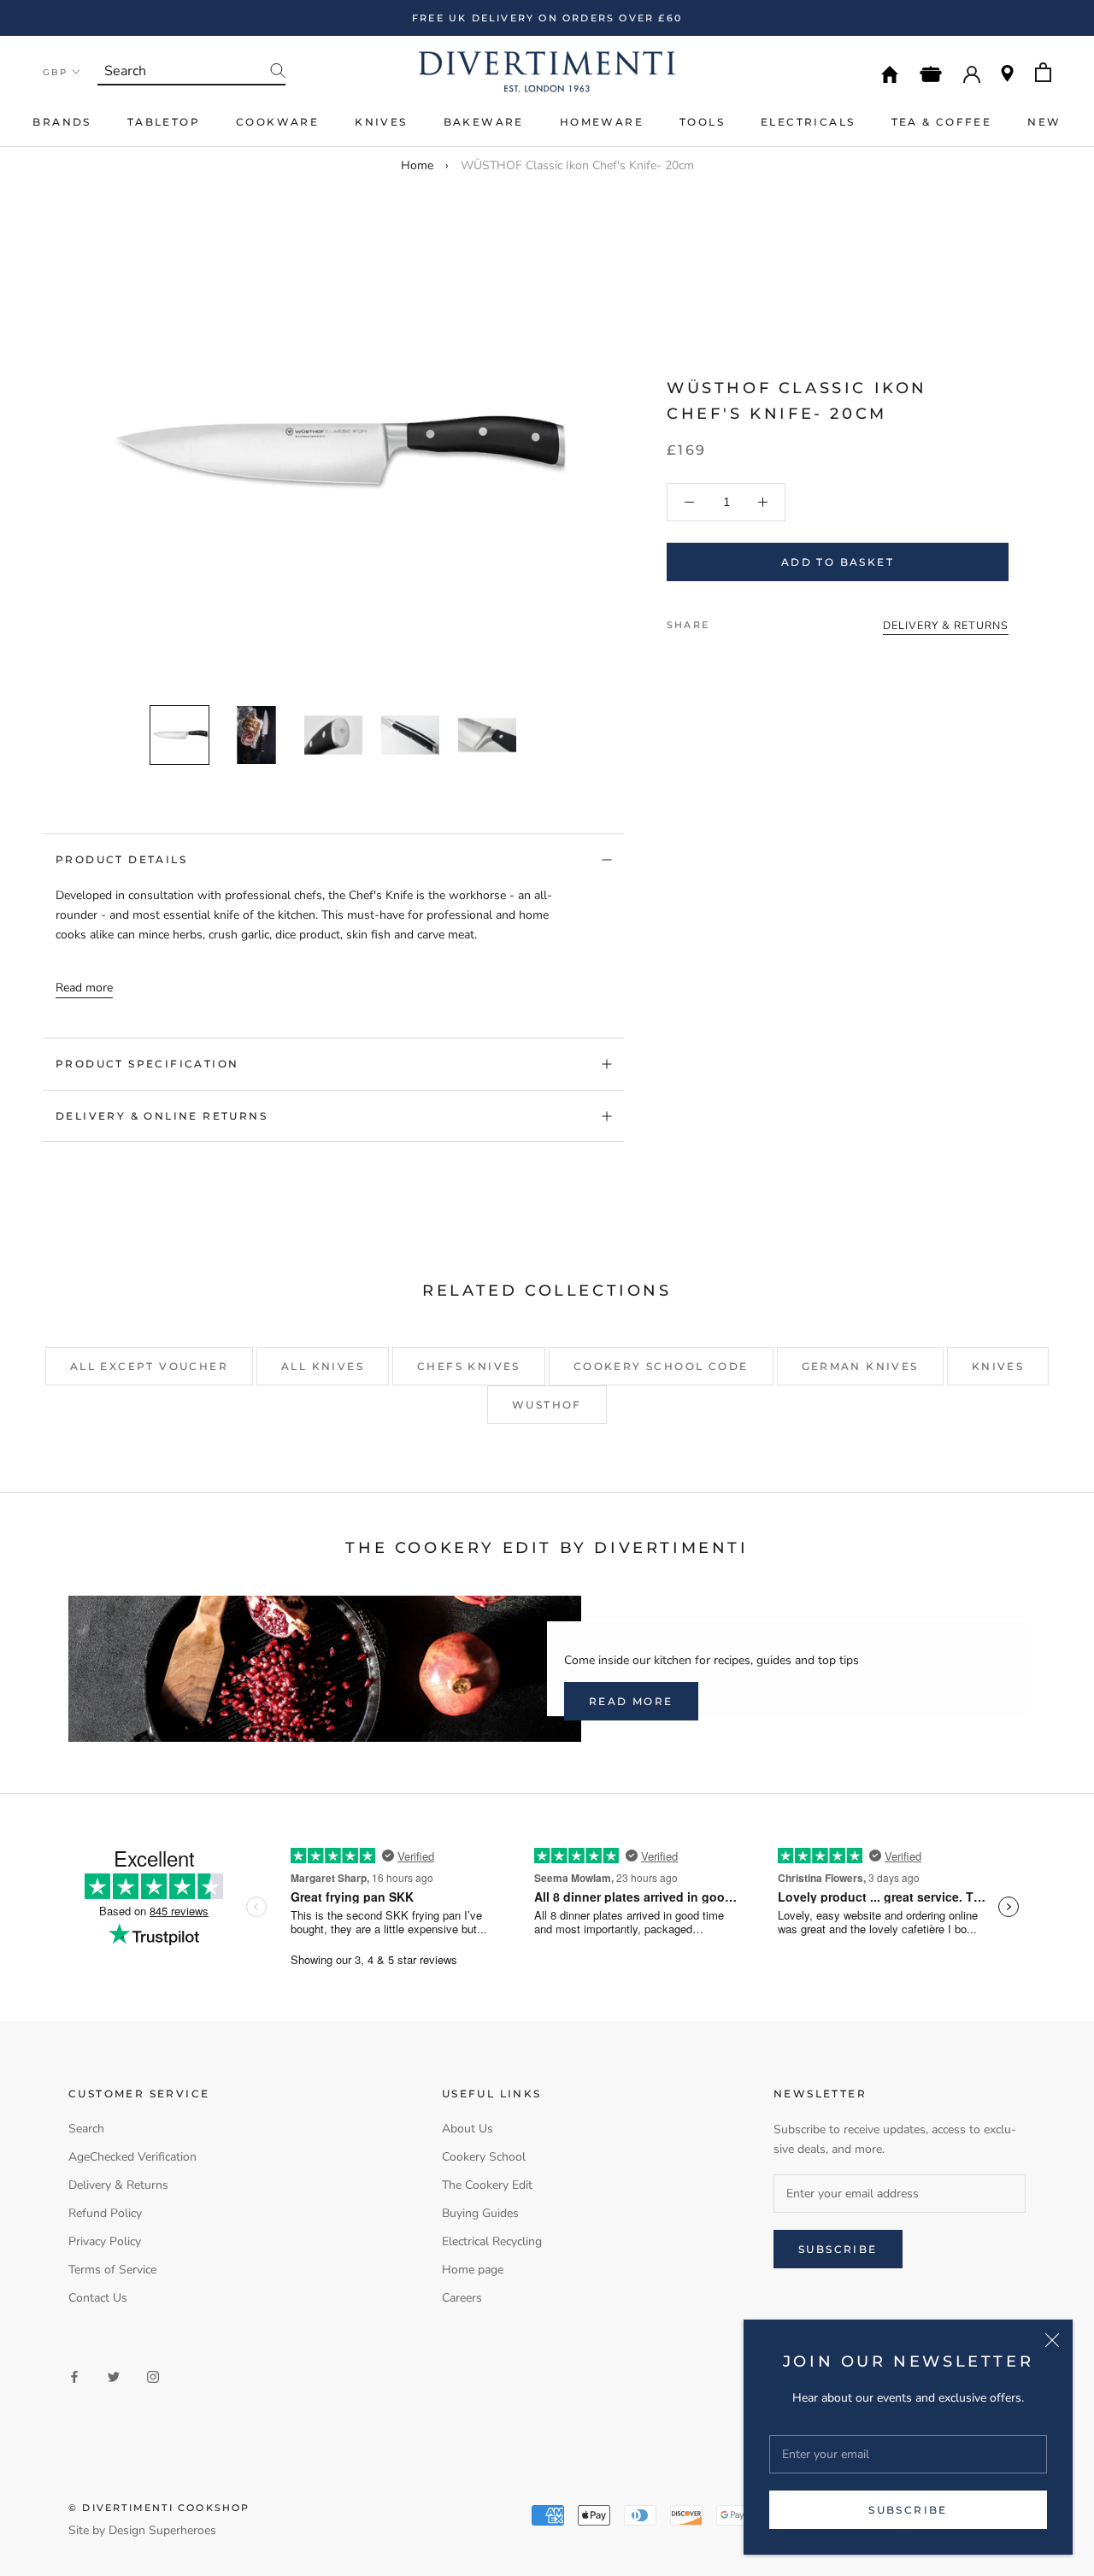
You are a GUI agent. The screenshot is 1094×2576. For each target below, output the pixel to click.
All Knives (323, 1366)
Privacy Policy (105, 2241)
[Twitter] (748, 620)
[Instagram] (153, 2376)
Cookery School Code (661, 1366)
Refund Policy (105, 2213)
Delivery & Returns (118, 2185)
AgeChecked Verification (132, 2157)
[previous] (118, 432)
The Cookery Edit (487, 2185)
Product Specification (147, 1064)
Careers (462, 2298)
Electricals (808, 122)
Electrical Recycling (492, 2241)
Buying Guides (480, 2213)
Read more (84, 988)
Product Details (121, 859)
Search (86, 2129)
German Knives (860, 1366)
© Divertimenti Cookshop (159, 2508)
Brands (62, 122)
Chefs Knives (469, 1366)
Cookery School (484, 2157)
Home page (473, 2270)
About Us (468, 2129)
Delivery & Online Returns (162, 1116)
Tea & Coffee (942, 122)
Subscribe (908, 2510)
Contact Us (98, 2298)
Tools (702, 122)
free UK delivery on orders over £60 (547, 18)
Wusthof (547, 1405)
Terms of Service (112, 2270)
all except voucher (149, 1366)
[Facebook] (726, 620)
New (1044, 122)
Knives (381, 122)
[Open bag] (1043, 72)
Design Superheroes (162, 2530)
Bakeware (484, 122)
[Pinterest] (770, 620)
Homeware (602, 122)
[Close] (1052, 2340)
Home (417, 165)
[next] (549, 432)
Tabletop (164, 122)
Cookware (277, 122)
